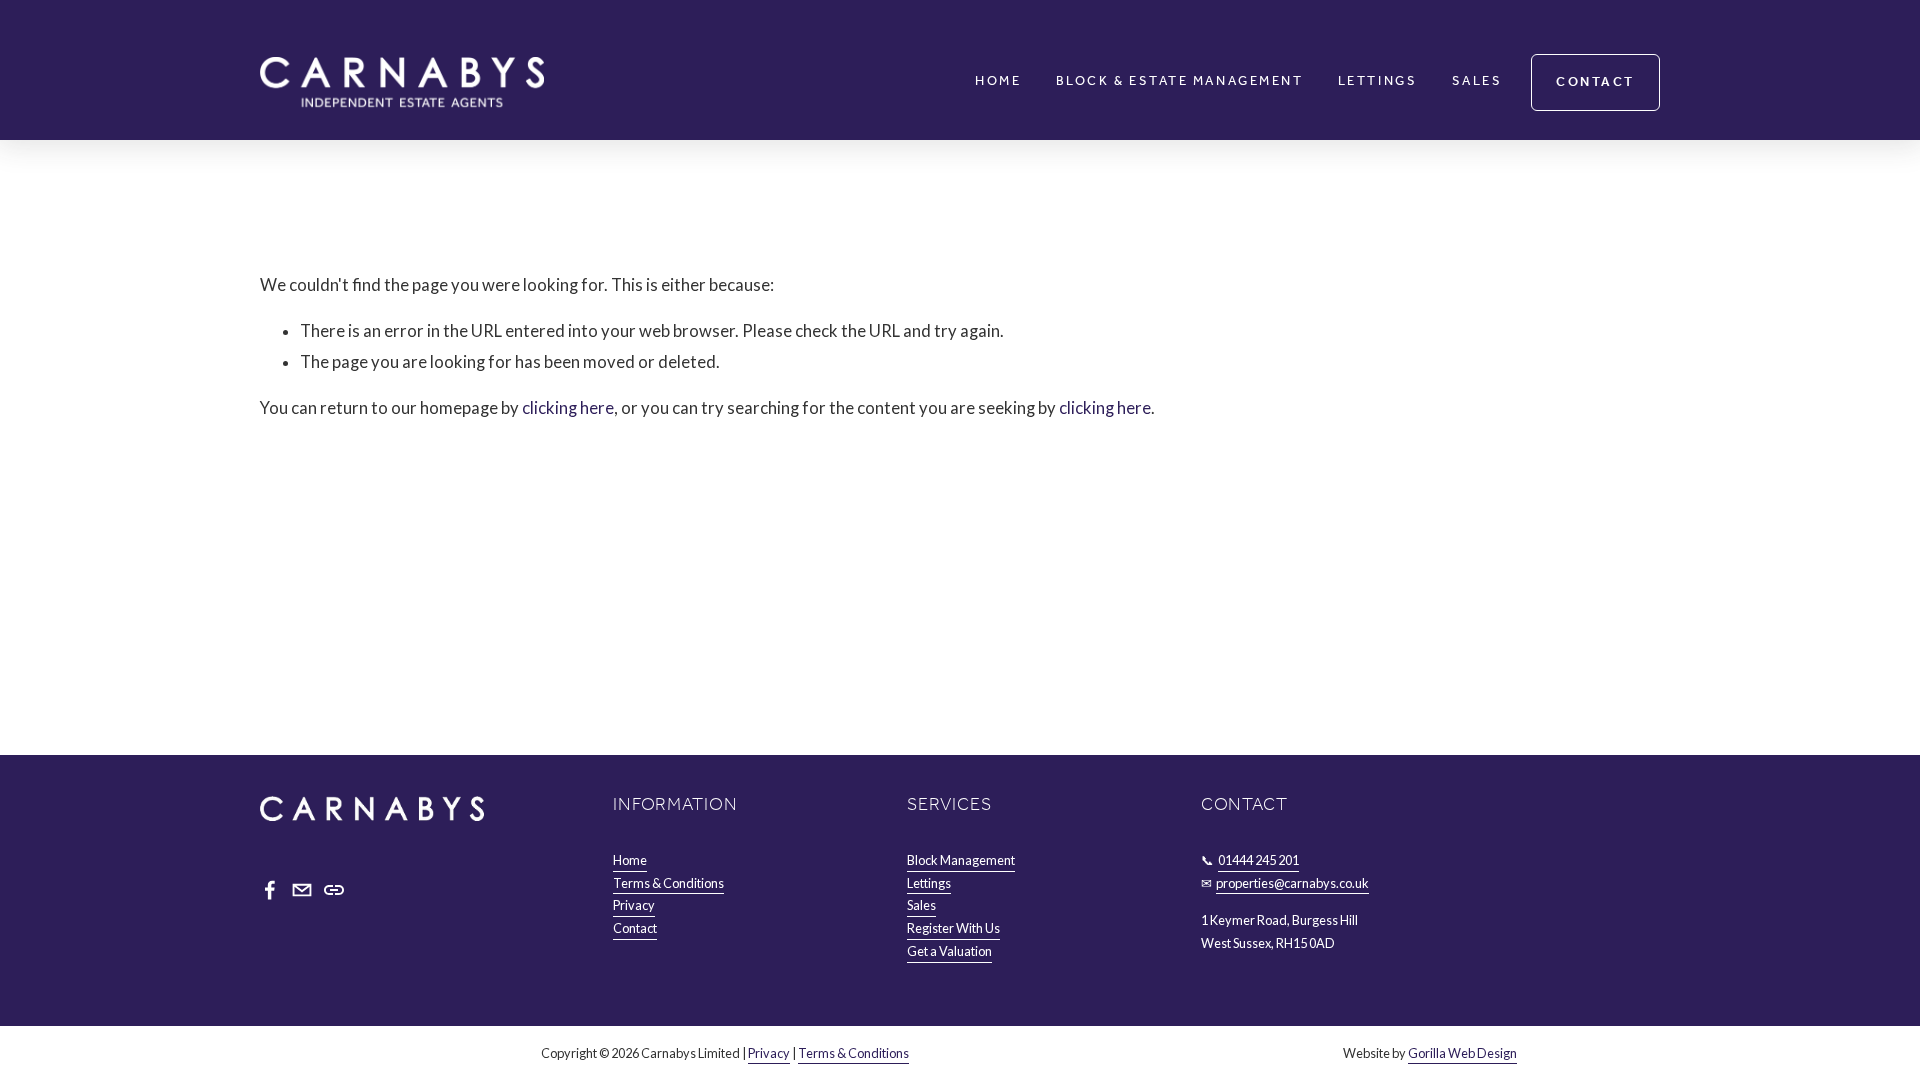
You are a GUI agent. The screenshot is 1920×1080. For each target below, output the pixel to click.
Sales (1477, 82)
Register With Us (953, 928)
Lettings (1377, 82)
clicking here (568, 408)
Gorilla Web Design (1462, 1053)
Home (998, 82)
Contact (1595, 82)
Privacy (634, 905)
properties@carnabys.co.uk (1292, 883)
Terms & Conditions (668, 883)
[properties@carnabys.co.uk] (302, 890)
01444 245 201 (1258, 860)
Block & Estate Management (1179, 82)
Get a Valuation (949, 951)
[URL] (334, 890)
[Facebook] (270, 890)
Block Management (961, 860)
